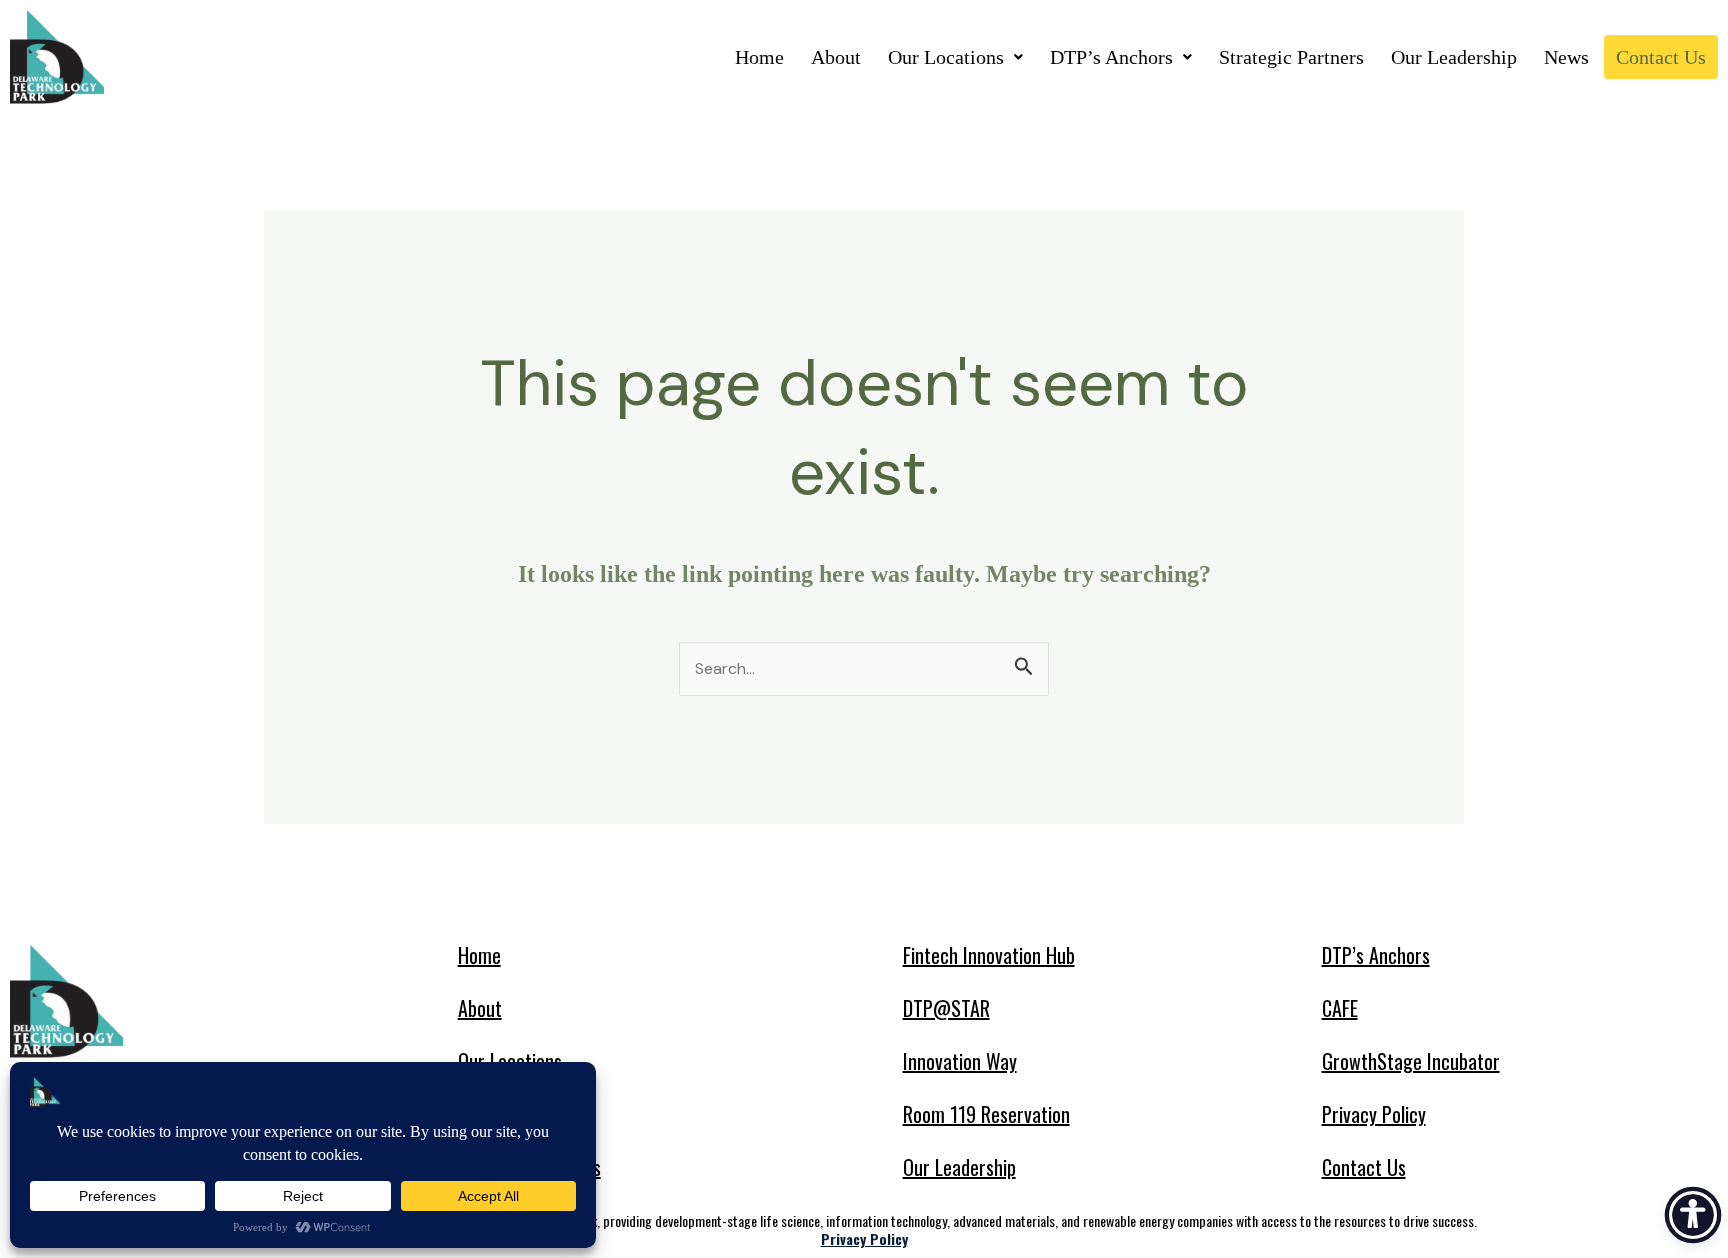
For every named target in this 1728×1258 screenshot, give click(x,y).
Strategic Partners (1291, 57)
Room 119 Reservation (986, 1114)
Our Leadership (1454, 57)
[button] (955, 57)
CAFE (1340, 1008)
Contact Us (1661, 57)
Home (759, 57)
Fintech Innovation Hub (989, 955)
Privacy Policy (1374, 1114)
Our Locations (946, 57)
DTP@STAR (946, 1008)
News (1566, 57)
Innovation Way (960, 1061)
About (836, 57)
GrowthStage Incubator (1411, 1061)
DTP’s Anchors (1111, 57)
